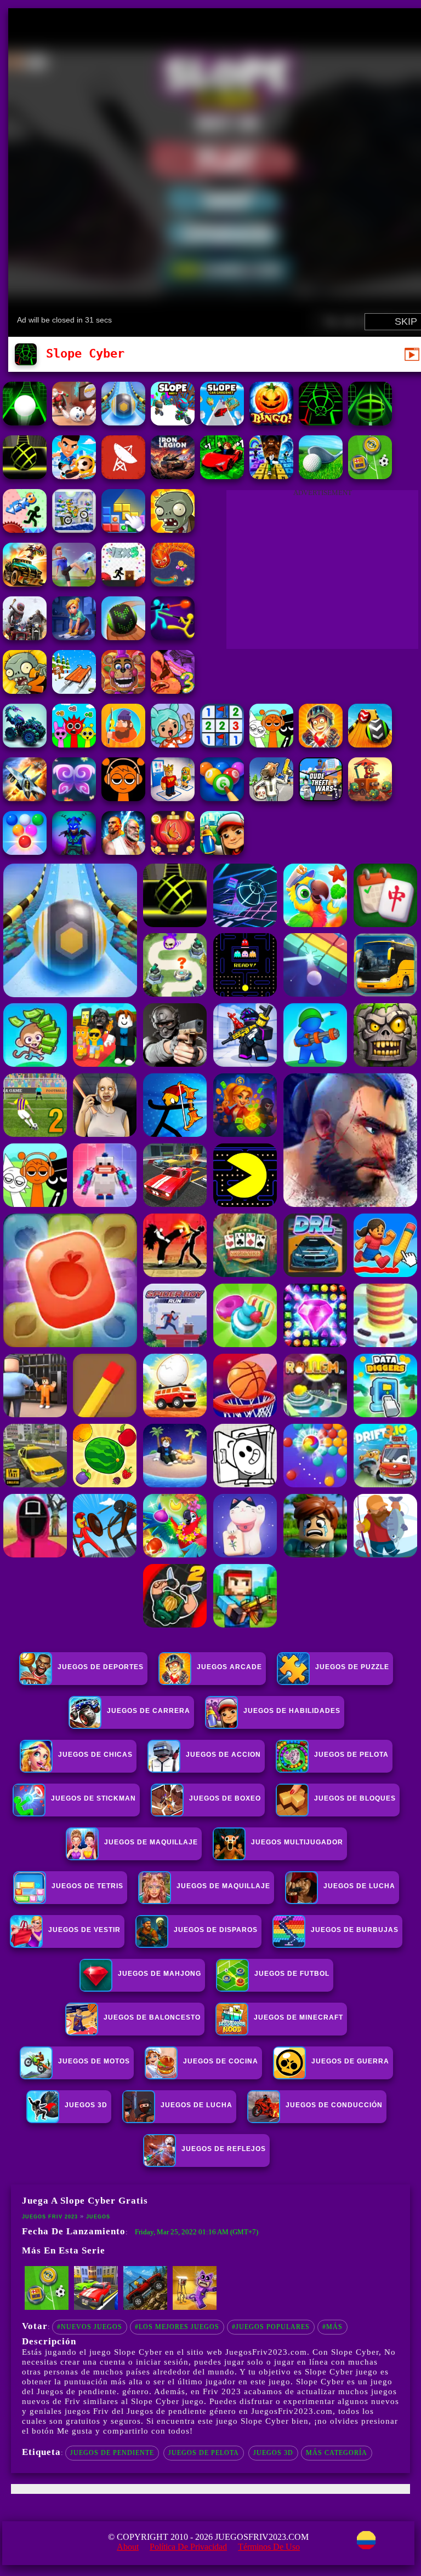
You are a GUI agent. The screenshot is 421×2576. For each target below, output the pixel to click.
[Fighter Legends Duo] (123, 852)
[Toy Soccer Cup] (370, 476)
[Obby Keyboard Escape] (271, 476)
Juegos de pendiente (112, 2453)
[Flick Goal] (74, 583)
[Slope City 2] (25, 476)
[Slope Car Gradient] (222, 422)
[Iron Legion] (173, 476)
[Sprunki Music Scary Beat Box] (271, 744)
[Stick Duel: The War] (173, 637)
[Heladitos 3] (173, 691)
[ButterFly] (74, 798)
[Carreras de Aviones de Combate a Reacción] (25, 798)
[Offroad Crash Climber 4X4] (145, 2308)
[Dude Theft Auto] (321, 798)
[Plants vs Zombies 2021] (25, 691)
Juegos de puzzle (352, 1667)
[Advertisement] (322, 572)
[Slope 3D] (370, 422)
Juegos (98, 2217)
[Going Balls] (123, 637)
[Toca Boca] (173, 744)
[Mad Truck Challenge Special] (25, 744)
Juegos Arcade (229, 1667)
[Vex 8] (25, 530)
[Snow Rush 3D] (74, 691)
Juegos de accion (223, 1755)
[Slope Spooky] (271, 422)
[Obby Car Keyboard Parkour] (222, 476)
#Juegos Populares (271, 2327)
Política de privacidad (188, 2547)
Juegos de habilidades (292, 1711)
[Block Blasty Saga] (123, 530)
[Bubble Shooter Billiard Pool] (222, 798)
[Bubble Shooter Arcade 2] (25, 852)
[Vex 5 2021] (123, 583)
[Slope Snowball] (74, 422)
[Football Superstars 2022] (74, 476)
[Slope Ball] (123, 422)
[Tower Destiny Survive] (370, 798)
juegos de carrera (149, 1711)
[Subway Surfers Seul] (222, 852)
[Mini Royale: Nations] (74, 852)
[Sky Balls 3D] (370, 744)
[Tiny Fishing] (123, 744)
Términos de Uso (269, 2547)
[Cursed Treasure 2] (321, 744)
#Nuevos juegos (90, 2327)
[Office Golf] (321, 476)
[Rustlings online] (123, 476)
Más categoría (337, 2453)
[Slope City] (25, 422)
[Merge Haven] (74, 637)
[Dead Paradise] (25, 583)
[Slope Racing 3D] (321, 422)
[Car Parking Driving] (96, 2308)
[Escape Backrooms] (195, 2308)
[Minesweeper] (222, 744)
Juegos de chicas (95, 1755)
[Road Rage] (25, 637)
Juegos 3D (273, 2453)
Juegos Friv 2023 (50, 2217)
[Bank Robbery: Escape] (271, 798)
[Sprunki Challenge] (74, 744)
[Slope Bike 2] (173, 422)
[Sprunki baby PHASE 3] (123, 798)
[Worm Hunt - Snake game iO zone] (173, 583)
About (128, 2547)
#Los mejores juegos (177, 2327)
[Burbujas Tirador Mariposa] (173, 852)
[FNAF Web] (123, 691)
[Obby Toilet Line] (173, 798)
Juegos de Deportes (101, 1667)
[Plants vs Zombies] (173, 530)
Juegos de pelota (204, 2453)
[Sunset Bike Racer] (74, 530)
